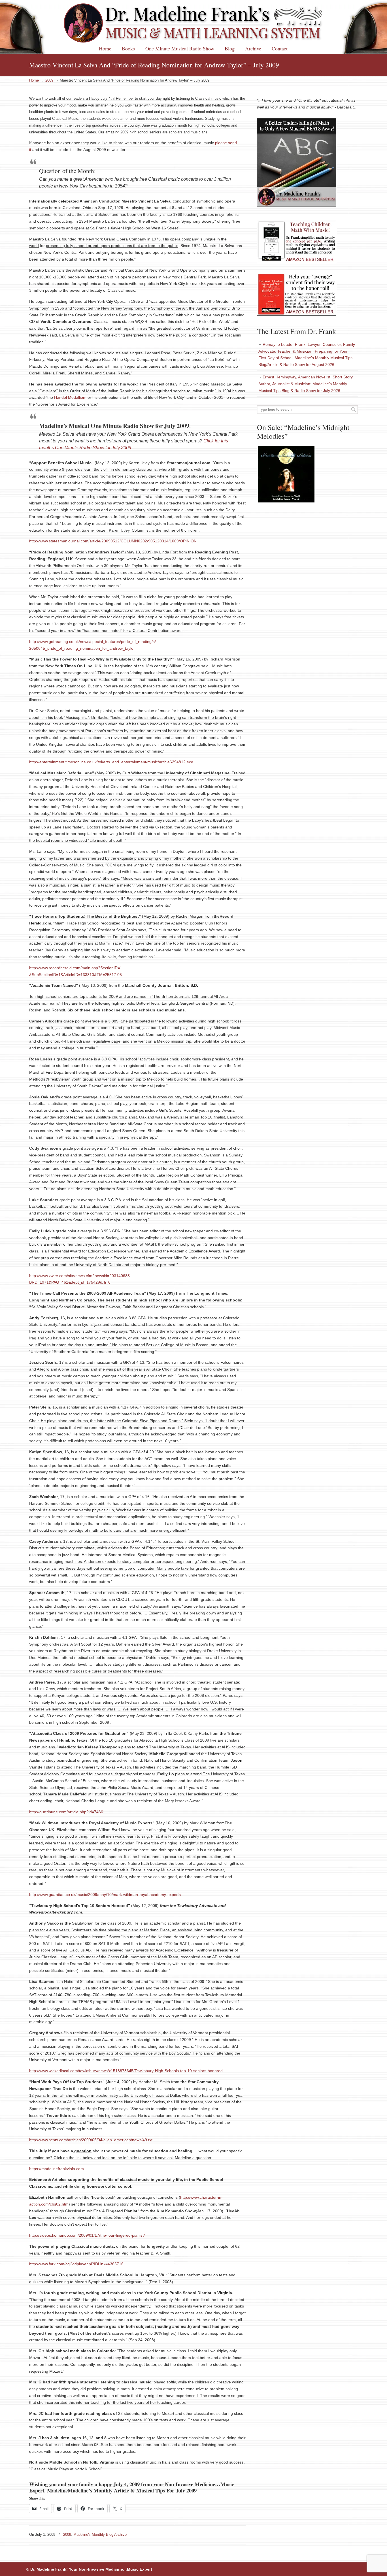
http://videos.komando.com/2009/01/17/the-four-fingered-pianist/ (87, 2235)
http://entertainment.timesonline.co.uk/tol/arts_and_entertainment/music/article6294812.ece (111, 762)
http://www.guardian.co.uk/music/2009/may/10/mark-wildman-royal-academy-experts (105, 1895)
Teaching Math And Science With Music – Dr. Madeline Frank (193, 23)
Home (34, 80)
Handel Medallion (70, 397)
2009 (49, 80)
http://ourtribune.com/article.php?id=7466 (66, 1812)
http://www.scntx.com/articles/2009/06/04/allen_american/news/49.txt (91, 2140)
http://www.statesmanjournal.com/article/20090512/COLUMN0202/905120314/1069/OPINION (113, 541)
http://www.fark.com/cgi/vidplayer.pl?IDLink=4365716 (76, 2264)
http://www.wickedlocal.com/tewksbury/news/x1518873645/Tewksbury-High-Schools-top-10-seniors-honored (126, 2071)
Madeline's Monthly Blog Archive (100, 2535)
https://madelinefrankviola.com (57, 2169)
